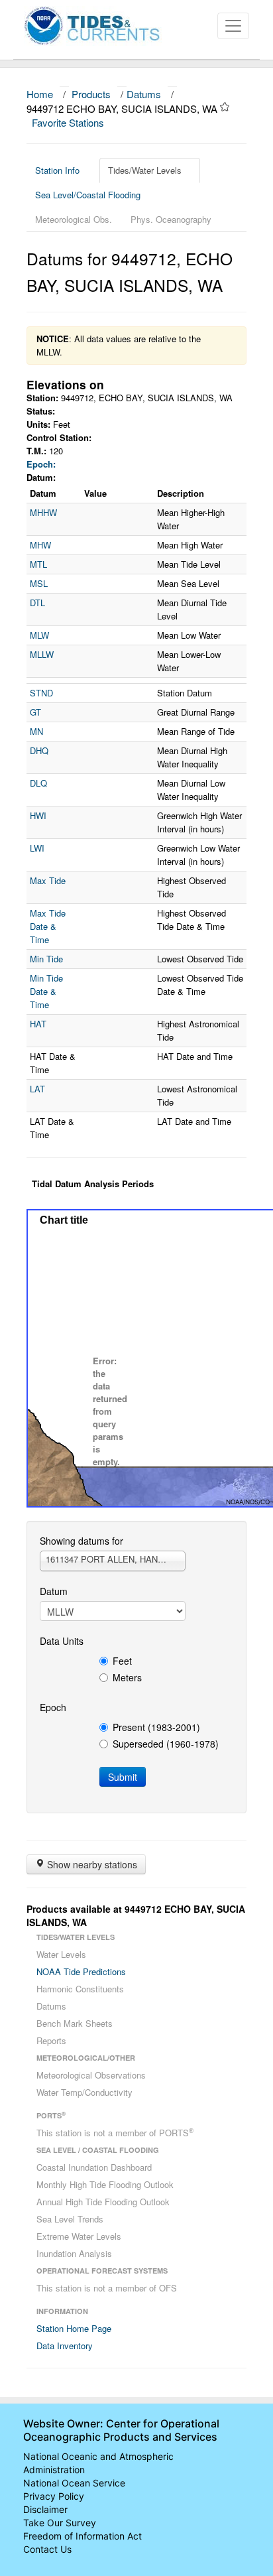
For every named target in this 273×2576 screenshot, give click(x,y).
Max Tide (48, 880)
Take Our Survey (60, 2523)
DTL (37, 603)
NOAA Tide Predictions (81, 1971)
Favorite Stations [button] (69, 122)
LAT (37, 1089)
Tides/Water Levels (145, 170)
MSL (39, 583)
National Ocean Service (74, 2483)
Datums (144, 94)
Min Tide (46, 959)
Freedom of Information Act (82, 2536)
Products (91, 94)
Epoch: (41, 464)
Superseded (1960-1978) (166, 1744)
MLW (39, 635)
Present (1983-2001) (156, 1727)
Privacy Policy (54, 2496)
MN (36, 731)
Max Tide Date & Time (48, 926)
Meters (127, 1677)
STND (41, 693)
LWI (37, 848)
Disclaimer (45, 2509)
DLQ (38, 783)
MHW (40, 545)
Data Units (62, 1641)
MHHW (43, 512)
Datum (54, 1591)
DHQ (39, 750)
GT (35, 712)
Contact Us (47, 2549)
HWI (38, 815)
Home (40, 94)
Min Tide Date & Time (46, 991)
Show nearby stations (91, 1864)
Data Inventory (65, 2346)
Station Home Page (74, 2328)
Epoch (53, 1707)
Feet (122, 1661)
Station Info (57, 170)
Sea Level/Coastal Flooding (88, 195)
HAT (38, 1024)
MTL (38, 564)
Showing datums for (82, 1541)
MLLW (42, 654)
